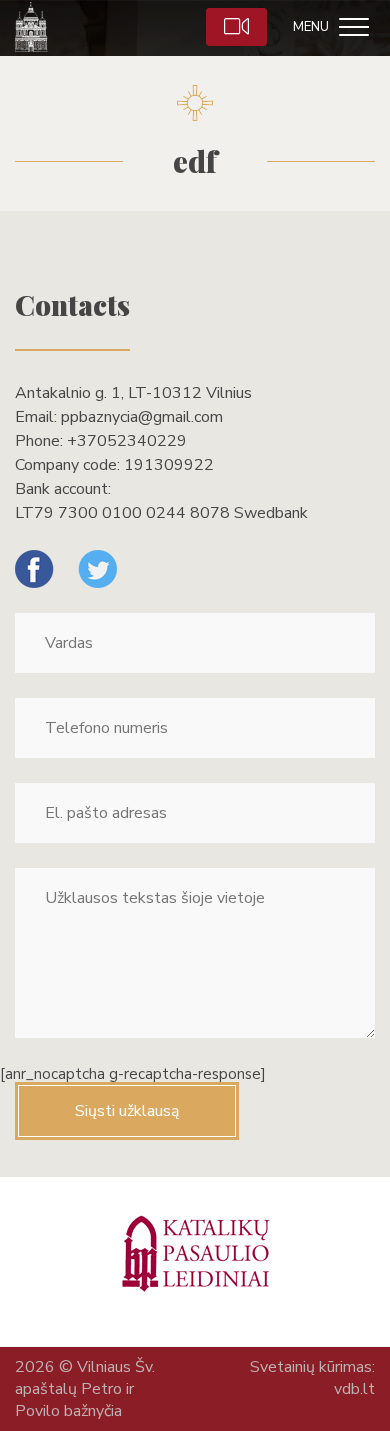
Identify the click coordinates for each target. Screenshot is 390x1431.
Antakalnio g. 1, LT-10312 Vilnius (133, 393)
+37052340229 (127, 441)
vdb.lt (354, 1389)
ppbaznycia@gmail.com (142, 417)
